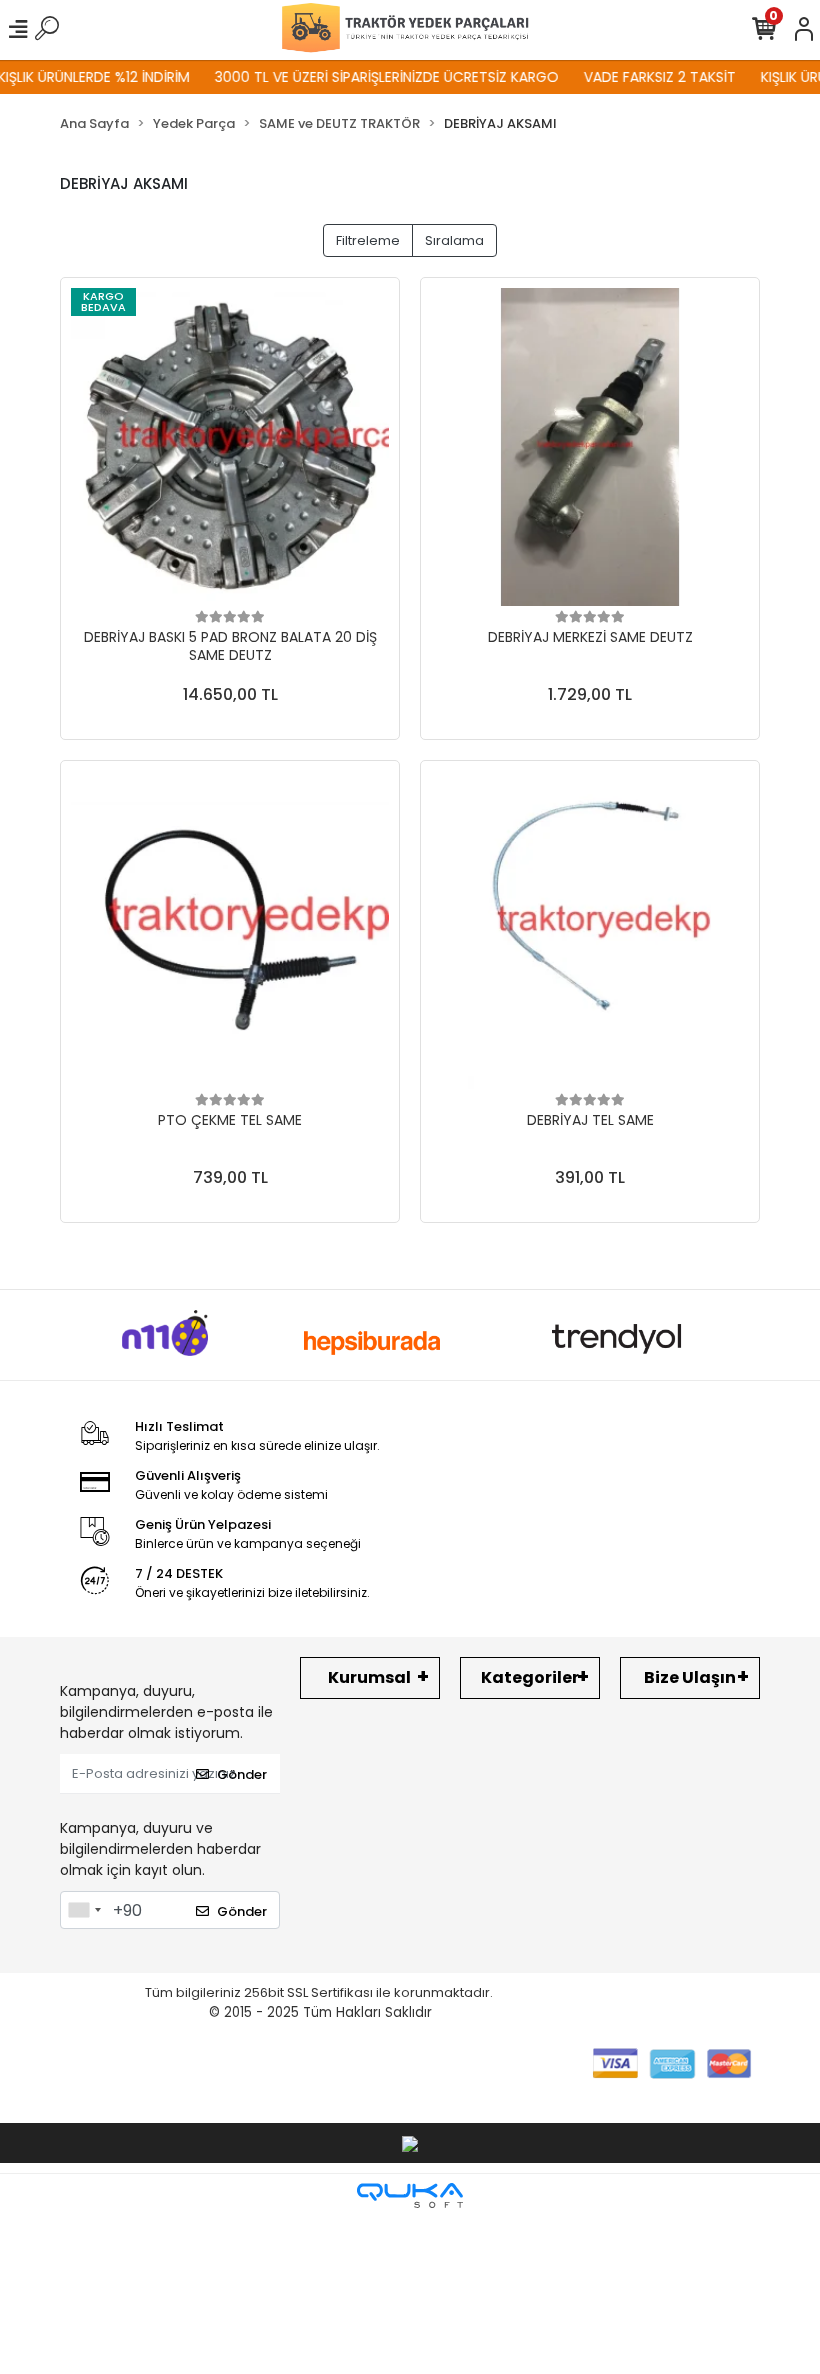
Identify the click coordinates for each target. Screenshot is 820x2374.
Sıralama (454, 240)
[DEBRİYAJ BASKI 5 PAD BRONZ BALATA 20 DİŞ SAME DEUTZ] (230, 447)
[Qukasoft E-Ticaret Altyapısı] (410, 2195)
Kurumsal (369, 1677)
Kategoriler (530, 1677)
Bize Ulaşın (690, 1677)
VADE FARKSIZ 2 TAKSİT (638, 77)
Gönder (242, 1774)
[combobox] (84, 1910)
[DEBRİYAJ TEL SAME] (590, 930)
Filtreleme (368, 240)
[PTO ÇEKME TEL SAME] (230, 930)
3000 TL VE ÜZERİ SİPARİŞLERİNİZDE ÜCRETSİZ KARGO (365, 77)
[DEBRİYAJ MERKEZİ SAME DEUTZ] (590, 447)
